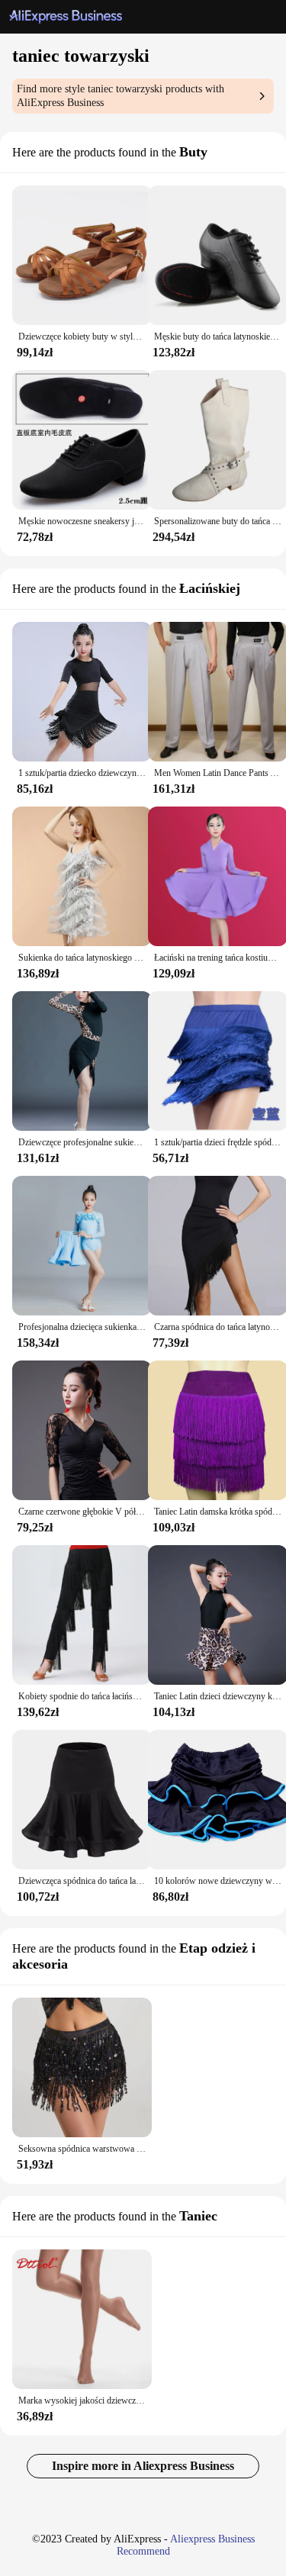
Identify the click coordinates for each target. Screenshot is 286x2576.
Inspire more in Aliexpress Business (143, 2466)
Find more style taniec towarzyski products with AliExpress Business (121, 96)
